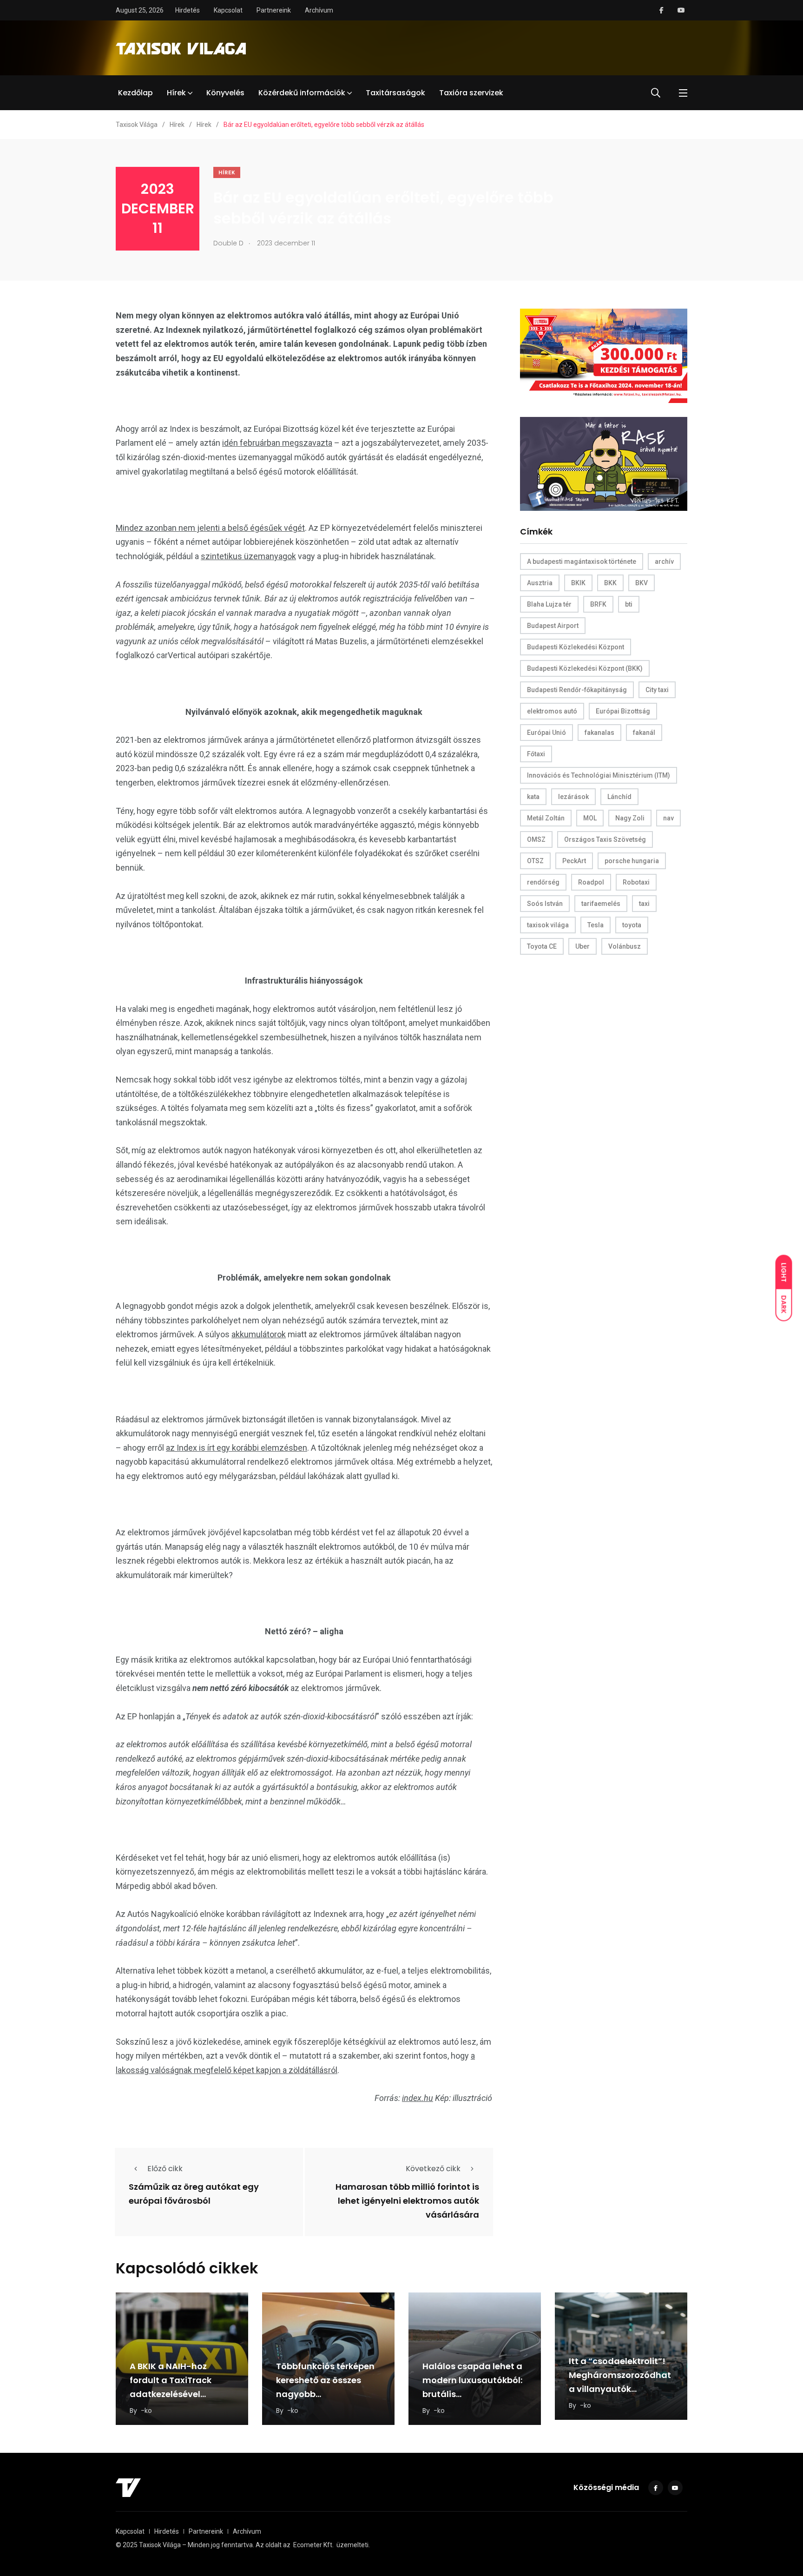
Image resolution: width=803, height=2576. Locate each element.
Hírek (176, 93)
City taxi (657, 690)
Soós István (545, 904)
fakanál (644, 733)
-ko (146, 2411)
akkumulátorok (259, 1334)
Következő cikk (433, 2169)
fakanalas (599, 733)
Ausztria (540, 583)
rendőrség (543, 882)
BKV (642, 583)
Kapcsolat (228, 10)
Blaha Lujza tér (549, 604)
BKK (610, 583)
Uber (583, 946)
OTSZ (535, 861)
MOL (590, 818)
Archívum (319, 10)
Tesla (596, 925)
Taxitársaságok (395, 93)
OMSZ (536, 839)
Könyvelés (225, 93)
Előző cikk (165, 2169)
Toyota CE (542, 946)
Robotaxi (636, 882)
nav (668, 818)
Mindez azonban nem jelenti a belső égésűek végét (210, 528)
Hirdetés (188, 10)
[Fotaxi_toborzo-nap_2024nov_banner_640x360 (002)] (604, 355)
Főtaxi (536, 754)
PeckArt (574, 861)
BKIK (578, 583)
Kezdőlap (135, 93)
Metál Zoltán (546, 818)
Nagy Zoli (630, 818)
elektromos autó (552, 711)
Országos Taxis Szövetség (605, 839)
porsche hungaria (632, 861)
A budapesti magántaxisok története (582, 561)
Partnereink (274, 10)
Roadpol (591, 882)
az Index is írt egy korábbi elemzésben (237, 1448)
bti (629, 604)
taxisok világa (548, 925)
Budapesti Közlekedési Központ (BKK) (585, 668)
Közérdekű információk (302, 93)
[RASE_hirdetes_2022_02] (604, 463)
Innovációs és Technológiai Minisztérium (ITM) (599, 775)
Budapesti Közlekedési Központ (576, 647)
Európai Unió (546, 733)
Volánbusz (625, 946)
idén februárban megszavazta (277, 443)
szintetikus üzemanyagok (248, 556)
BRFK (598, 604)
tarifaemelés (601, 904)
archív (664, 561)
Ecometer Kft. (313, 2545)
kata (533, 797)
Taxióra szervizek (471, 93)
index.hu (418, 2098)
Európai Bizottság (623, 711)
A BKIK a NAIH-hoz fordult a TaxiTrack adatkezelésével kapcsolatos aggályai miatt (178, 2394)
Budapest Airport (553, 626)
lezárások (573, 797)
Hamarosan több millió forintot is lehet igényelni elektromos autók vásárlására (407, 2201)
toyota (632, 925)
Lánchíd (619, 797)
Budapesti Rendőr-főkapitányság (577, 690)
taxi (644, 904)
